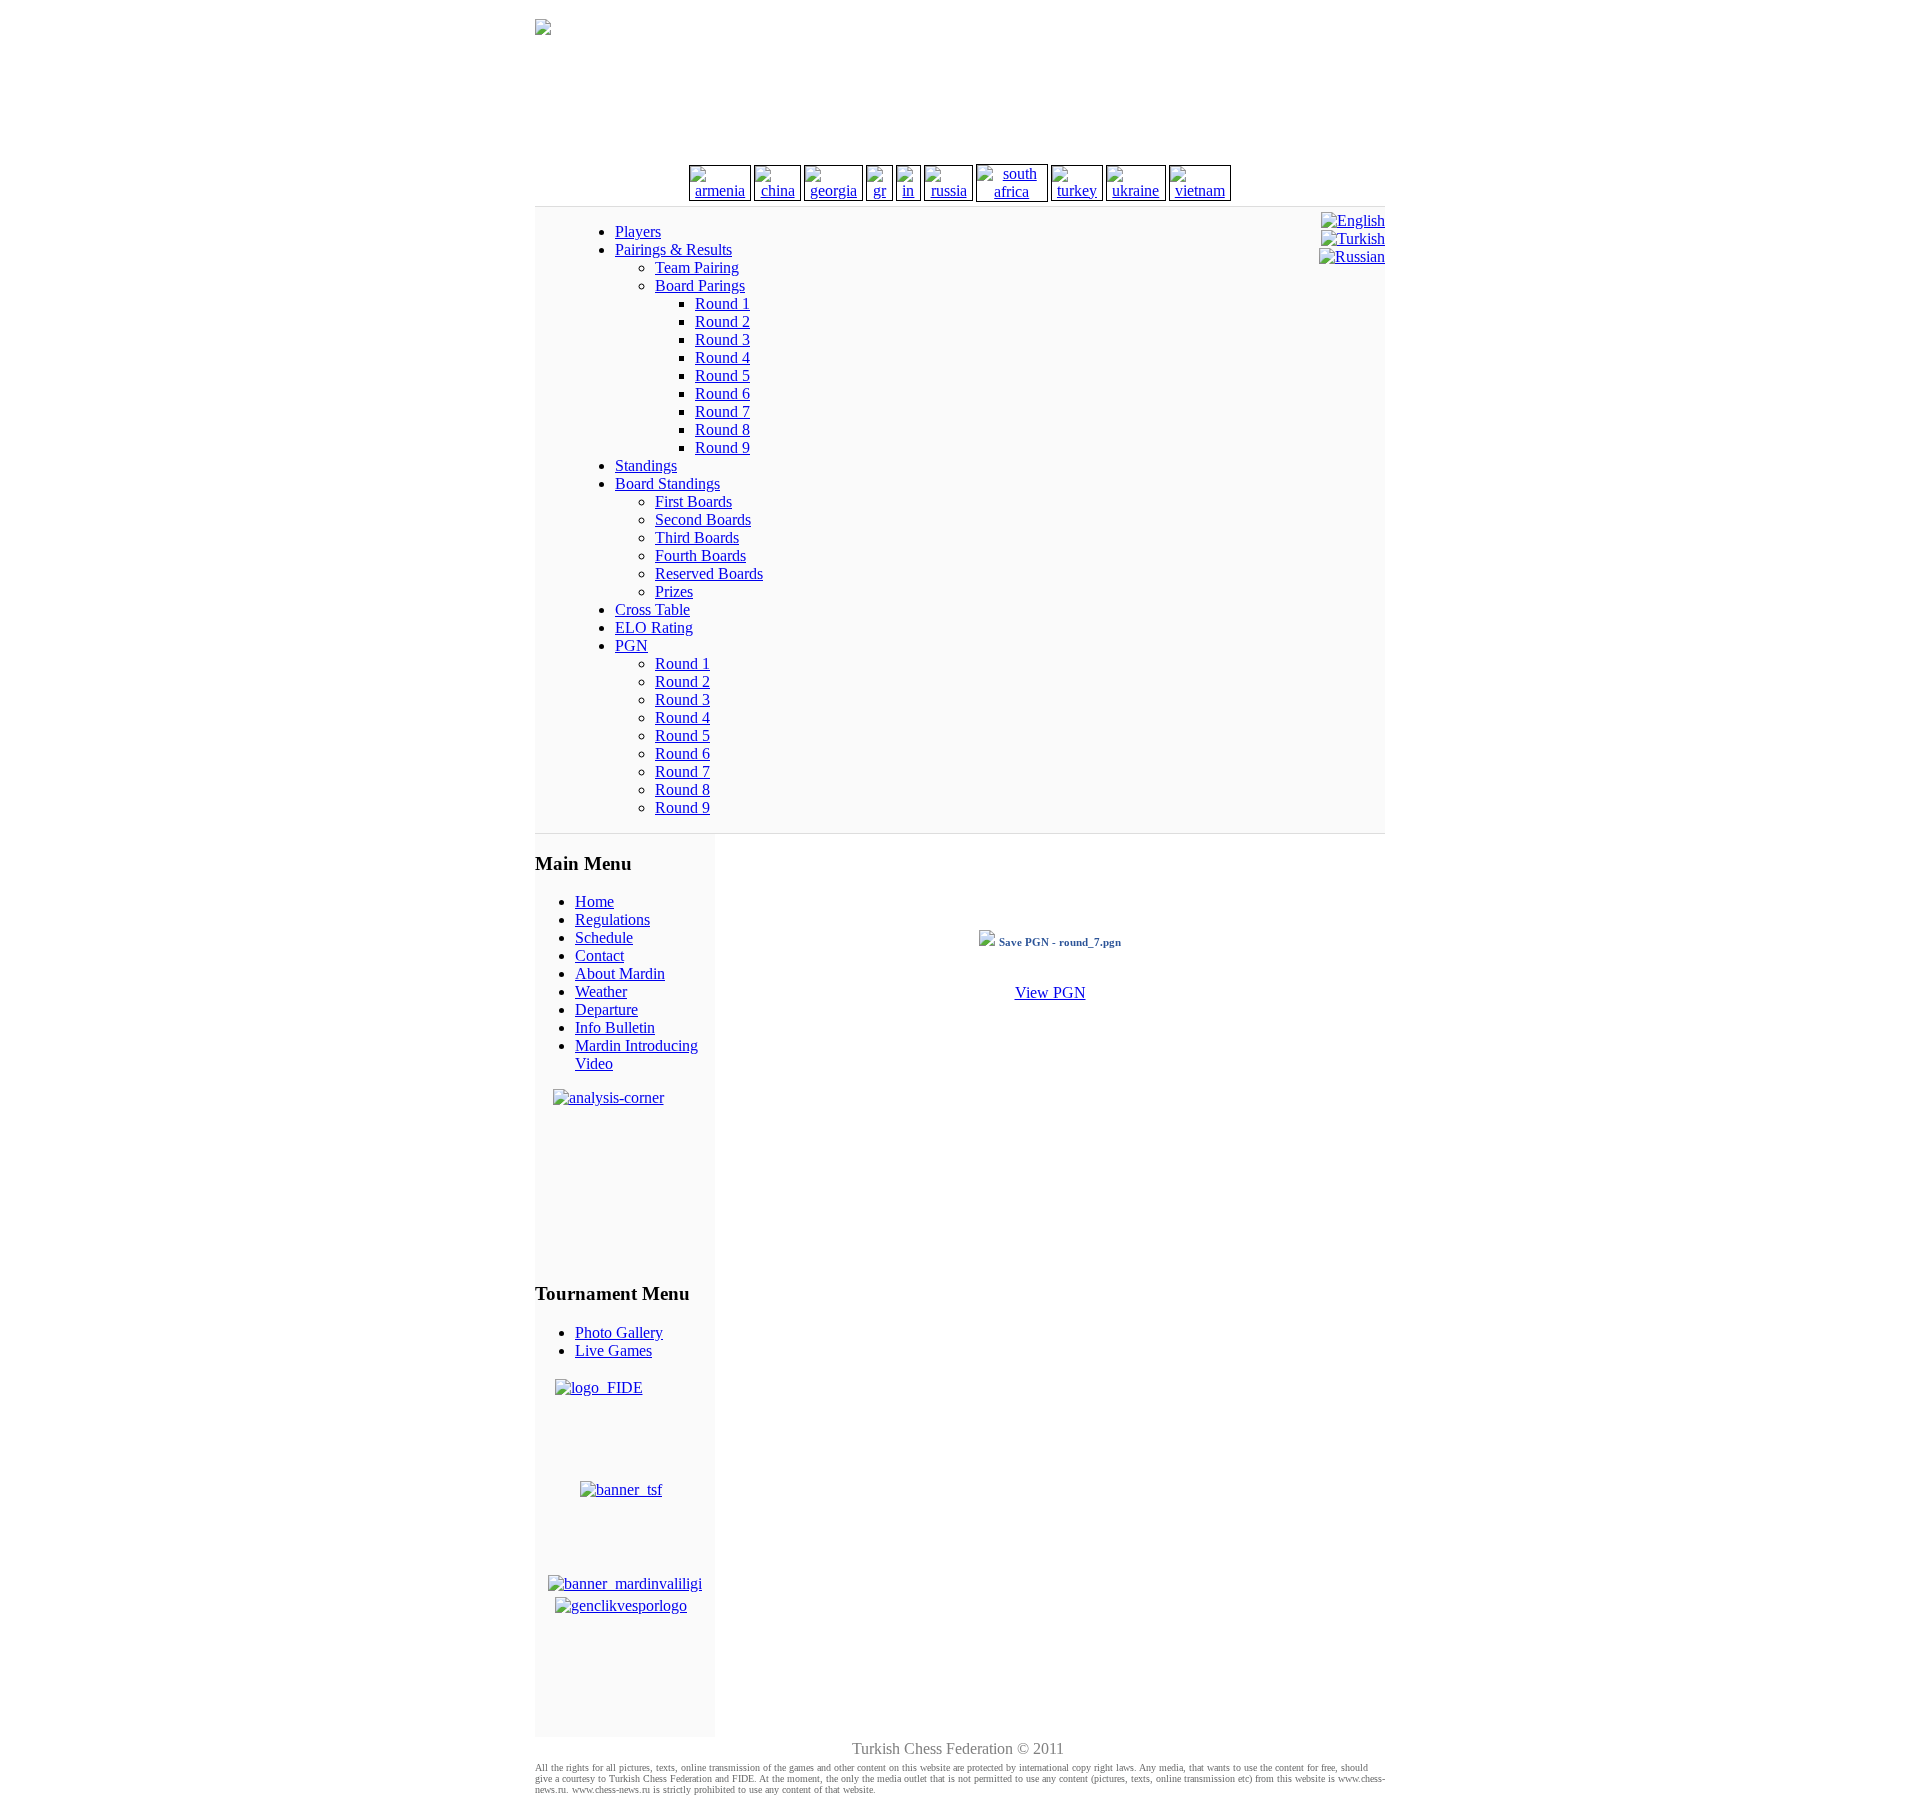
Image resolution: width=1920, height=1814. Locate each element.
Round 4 (722, 357)
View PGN (1050, 992)
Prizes (674, 591)
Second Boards (703, 519)
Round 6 (722, 393)
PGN (631, 645)
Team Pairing (697, 267)
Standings (646, 465)
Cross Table (652, 609)
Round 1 (722, 303)
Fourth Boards (700, 555)
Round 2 (722, 321)
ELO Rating (654, 627)
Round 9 (722, 447)
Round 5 (722, 375)
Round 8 (722, 429)
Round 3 (722, 339)
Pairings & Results (673, 249)
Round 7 (722, 411)
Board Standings (667, 483)
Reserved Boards (709, 573)
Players (638, 231)
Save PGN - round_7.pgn (1060, 942)
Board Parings (700, 285)
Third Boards (697, 537)
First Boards (693, 501)
